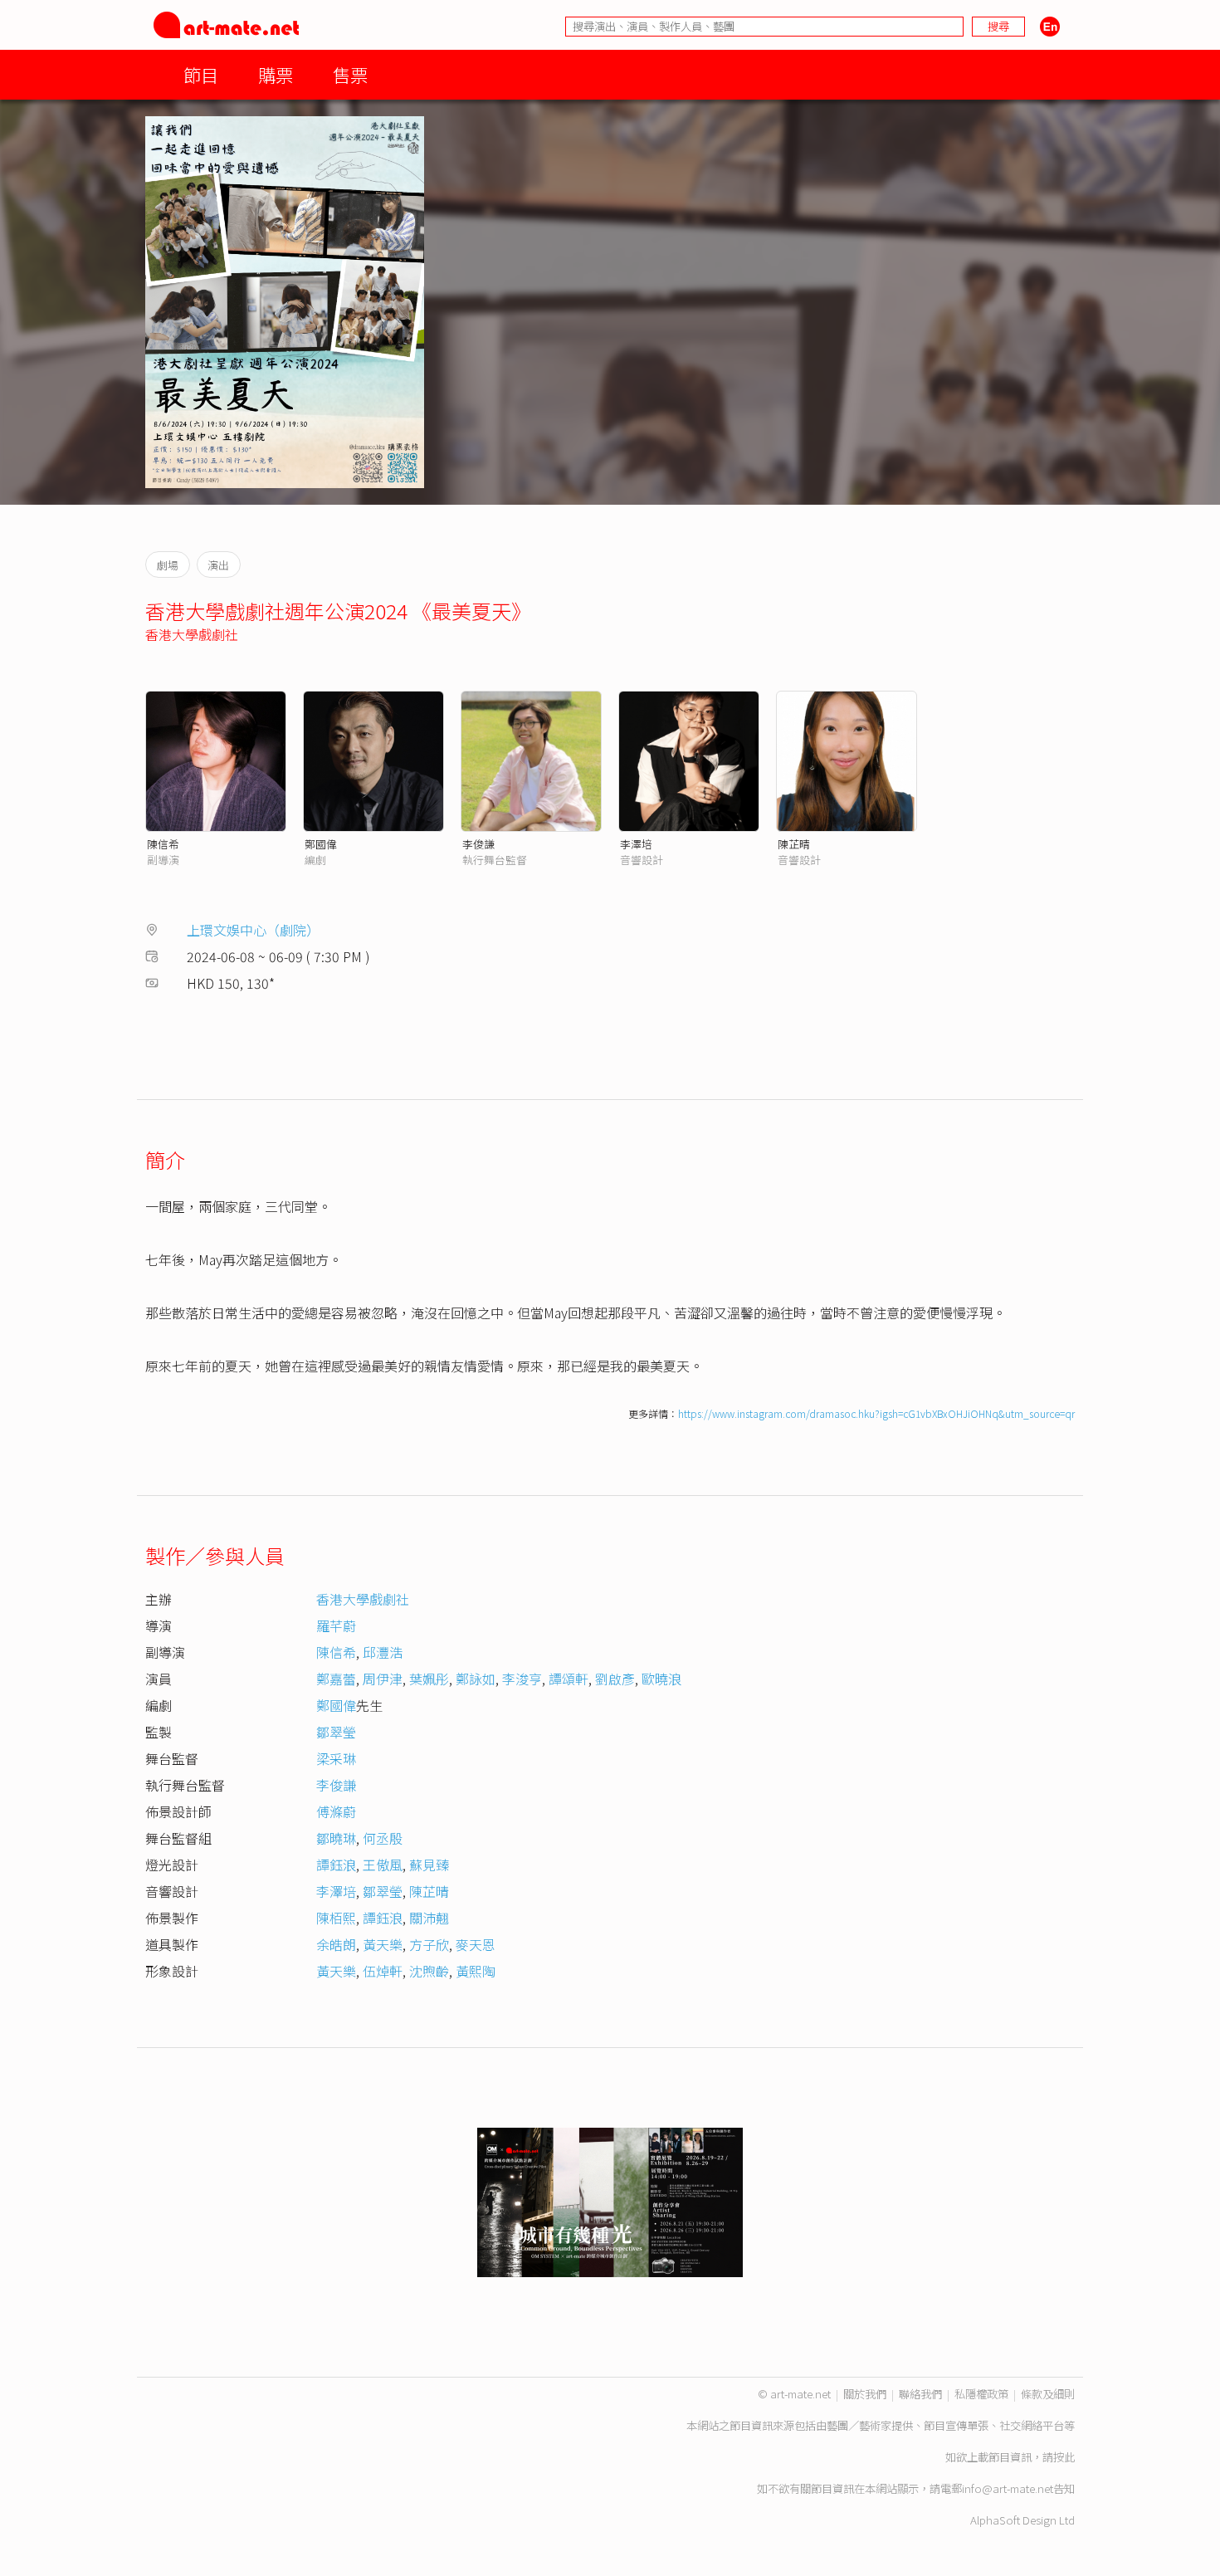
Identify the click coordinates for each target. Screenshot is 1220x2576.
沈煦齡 (429, 1971)
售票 (350, 74)
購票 (276, 74)
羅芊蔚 (336, 1625)
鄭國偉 (321, 844)
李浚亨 (522, 1679)
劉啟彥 (615, 1679)
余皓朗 (336, 1944)
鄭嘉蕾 (336, 1679)
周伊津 (383, 1679)
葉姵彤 (429, 1679)
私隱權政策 (981, 2394)
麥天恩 (476, 1944)
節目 (201, 74)
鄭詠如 (476, 1679)
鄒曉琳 (336, 1838)
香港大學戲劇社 (192, 634)
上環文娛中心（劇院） (253, 930)
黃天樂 (383, 1944)
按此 (1064, 2457)
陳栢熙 (336, 1918)
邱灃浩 (383, 1652)
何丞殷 (383, 1838)
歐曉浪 (661, 1679)
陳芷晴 (794, 844)
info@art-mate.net (1008, 2488)
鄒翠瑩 (336, 1732)
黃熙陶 (476, 1971)
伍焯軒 (383, 1971)
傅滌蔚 (336, 1811)
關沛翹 (429, 1918)
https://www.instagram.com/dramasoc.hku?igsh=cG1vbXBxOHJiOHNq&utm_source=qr (876, 1413)
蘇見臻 (429, 1865)
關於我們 (865, 2394)
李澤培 (636, 844)
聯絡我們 (920, 2394)
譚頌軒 (569, 1679)
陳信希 (163, 844)
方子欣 (429, 1944)
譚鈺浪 (336, 1865)
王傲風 (383, 1865)
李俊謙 (478, 844)
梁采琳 (336, 1758)
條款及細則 (1048, 2394)
